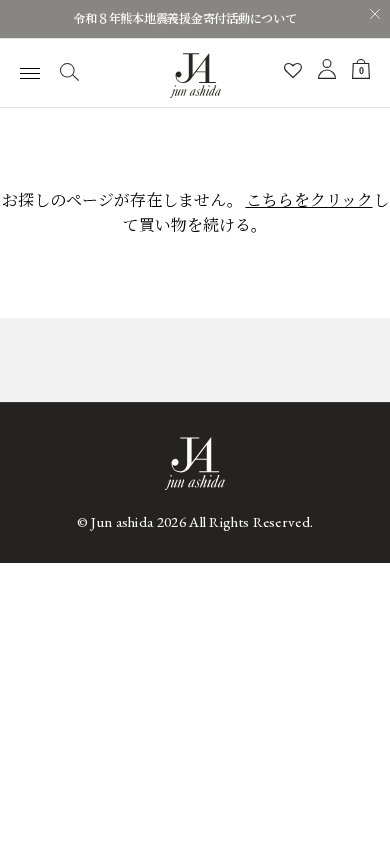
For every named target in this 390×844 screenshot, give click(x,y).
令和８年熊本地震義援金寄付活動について (184, 19)
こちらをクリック (309, 200)
